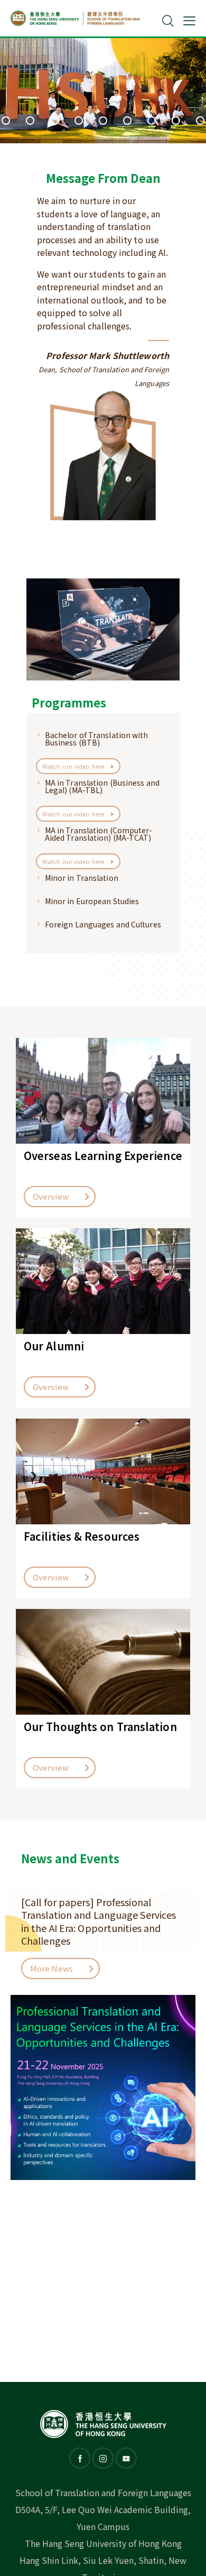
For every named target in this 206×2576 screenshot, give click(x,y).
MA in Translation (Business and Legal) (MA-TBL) (102, 786)
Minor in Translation (82, 878)
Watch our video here (74, 766)
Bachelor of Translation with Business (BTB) (97, 739)
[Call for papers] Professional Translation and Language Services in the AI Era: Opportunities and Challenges (99, 1921)
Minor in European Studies (92, 901)
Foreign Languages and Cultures (103, 924)
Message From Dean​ (103, 178)
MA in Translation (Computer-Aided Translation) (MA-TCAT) (99, 834)
